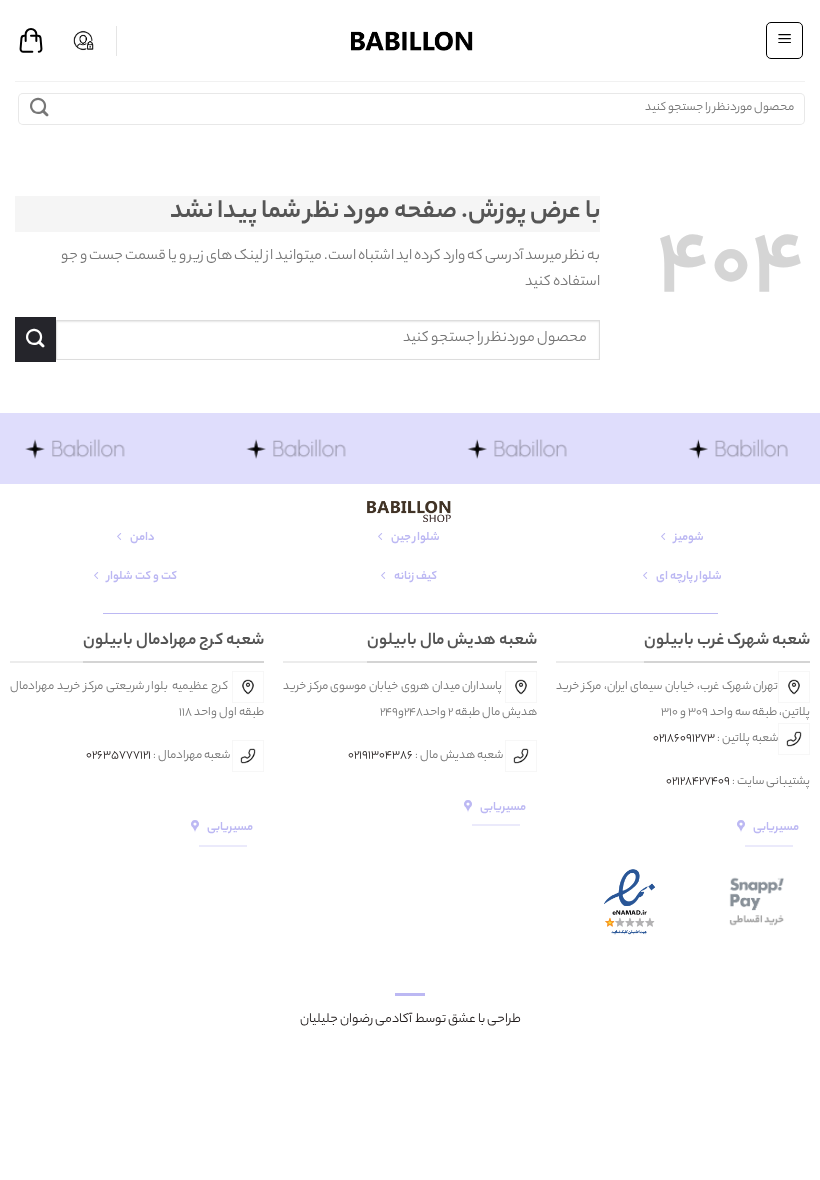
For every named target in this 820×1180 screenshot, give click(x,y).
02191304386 (380, 756)
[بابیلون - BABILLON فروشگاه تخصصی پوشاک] (410, 40)
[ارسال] (39, 108)
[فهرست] (784, 40)
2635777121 (121, 756)
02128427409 (698, 782)
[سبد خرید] (31, 41)
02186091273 (684, 739)
